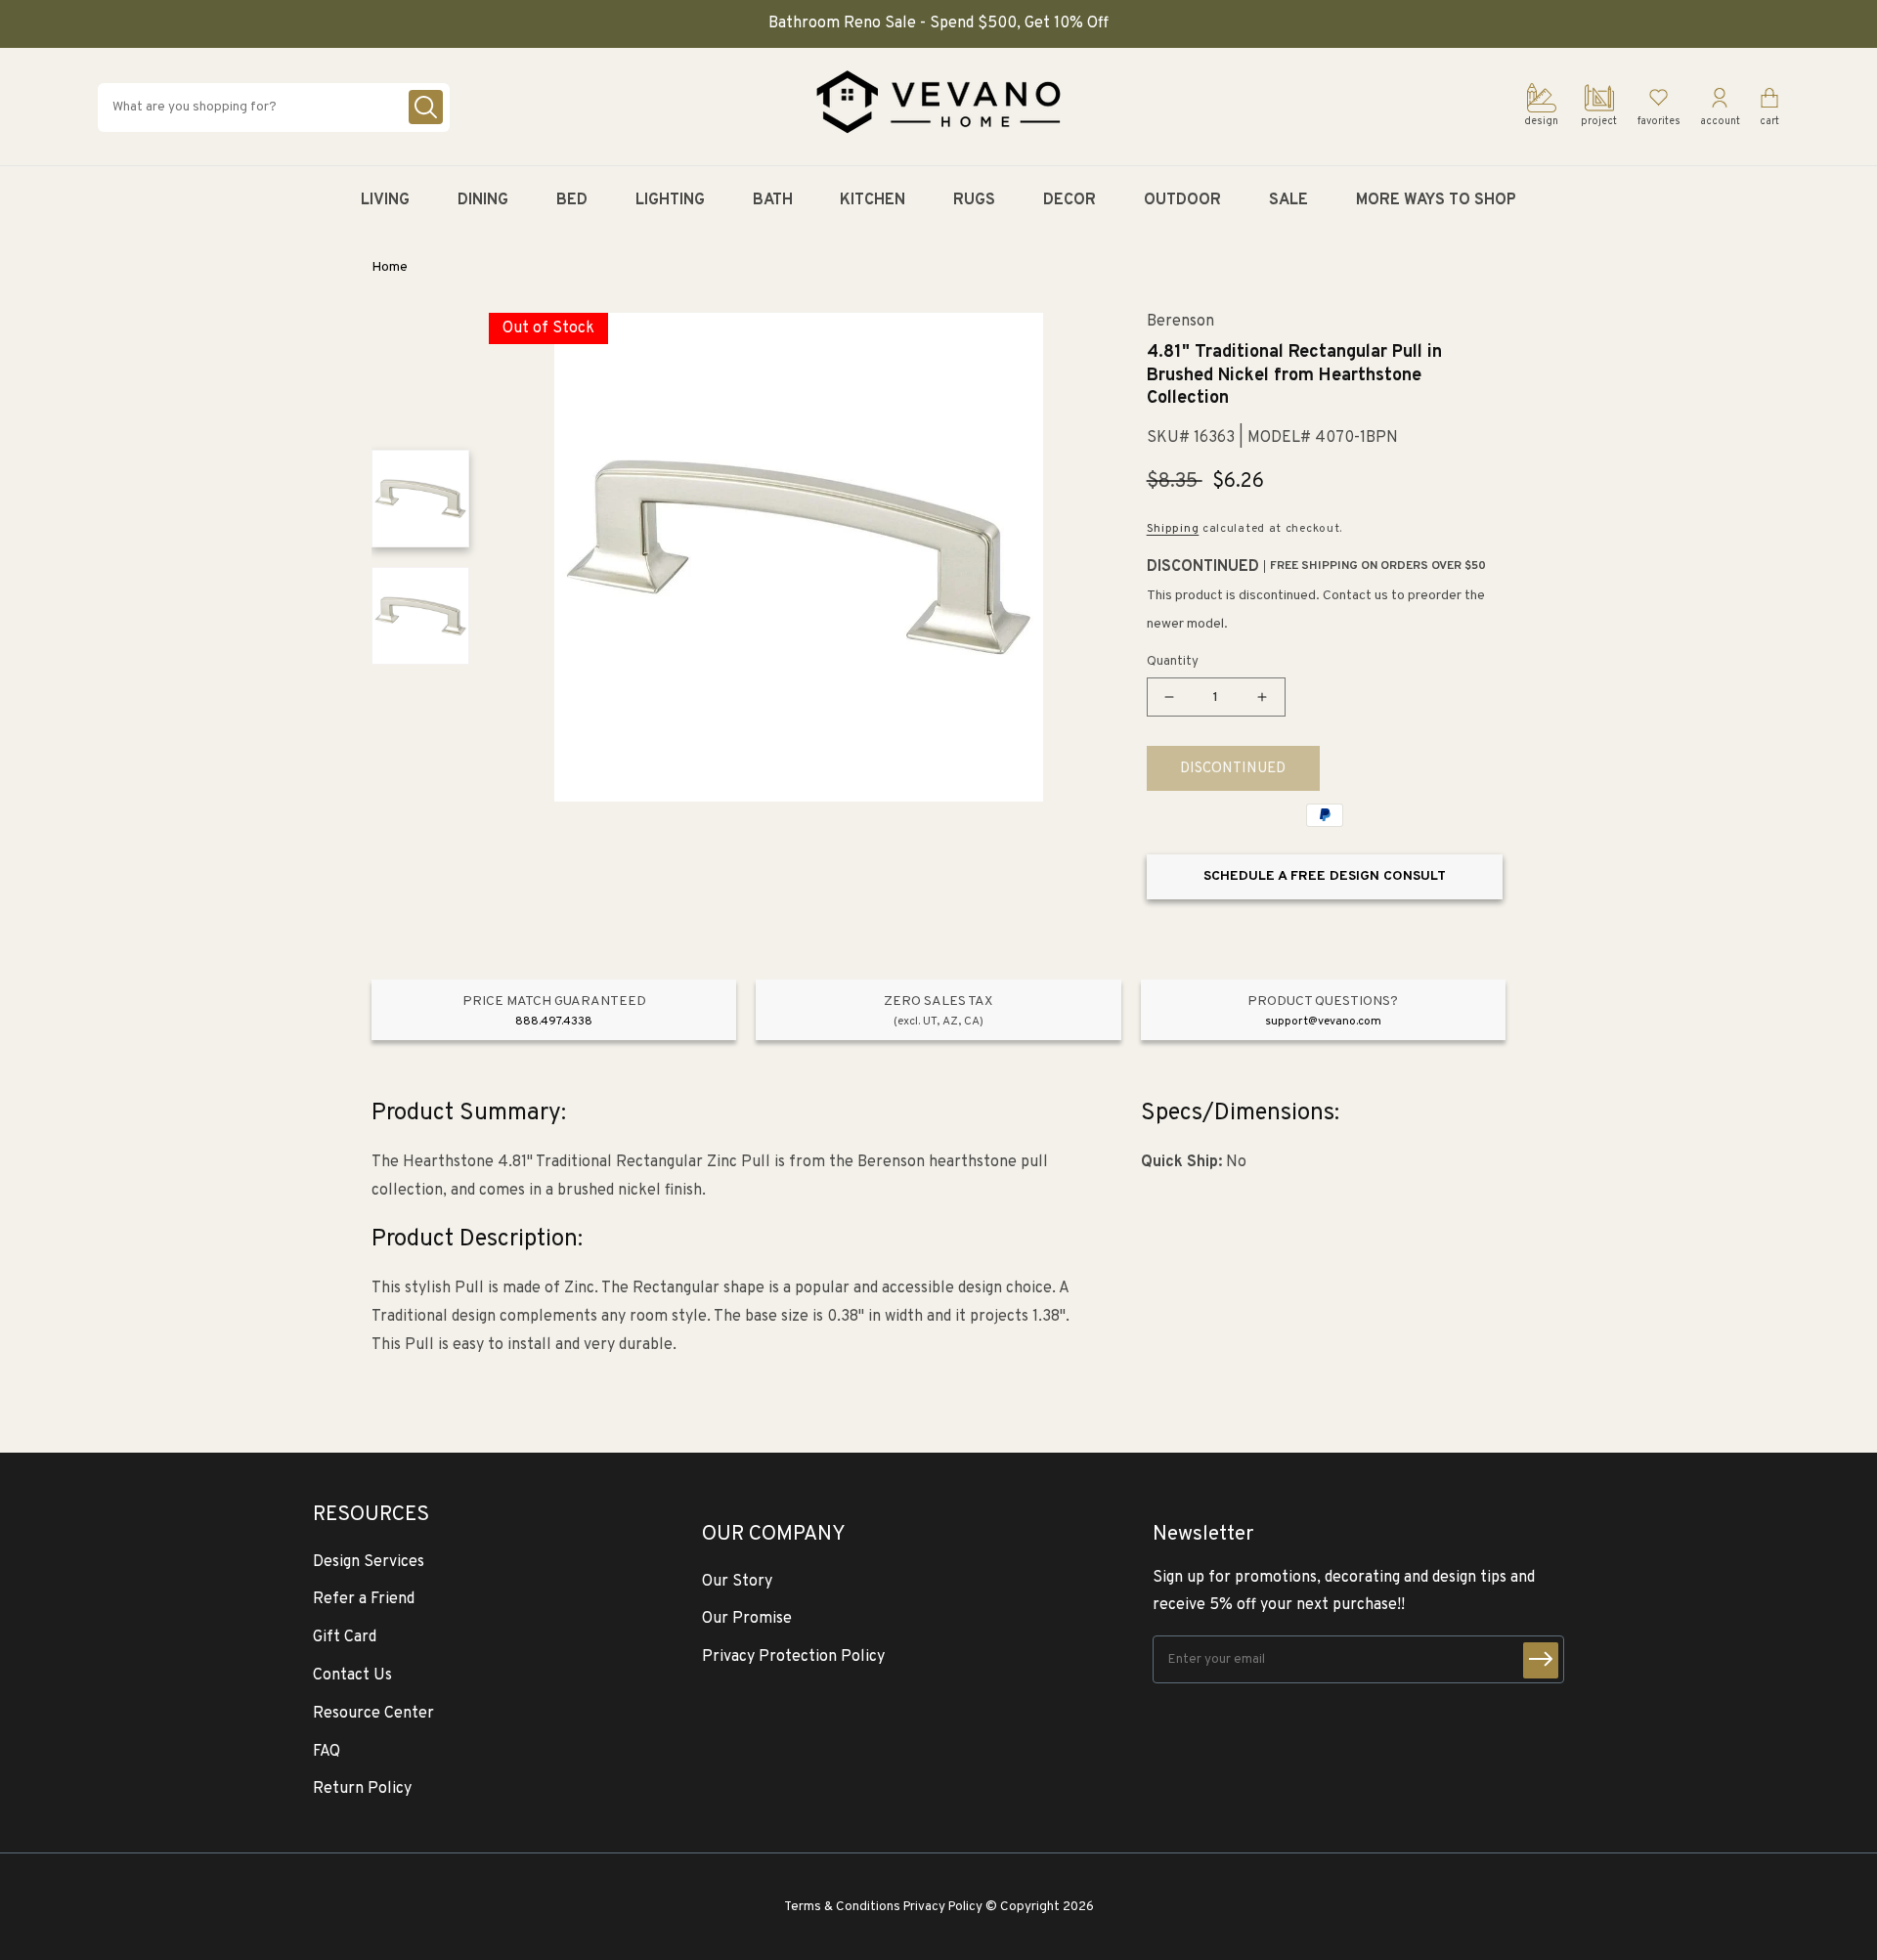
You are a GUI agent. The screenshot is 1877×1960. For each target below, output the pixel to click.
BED (572, 200)
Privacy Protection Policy (793, 1657)
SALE (1288, 200)
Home (390, 267)
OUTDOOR (1182, 200)
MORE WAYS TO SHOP (1436, 200)
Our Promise (747, 1619)
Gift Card (345, 1637)
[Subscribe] (1541, 1660)
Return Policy (362, 1789)
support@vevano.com (1323, 1022)
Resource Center (373, 1714)
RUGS (974, 200)
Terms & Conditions (842, 1907)
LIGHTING (670, 200)
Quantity (1173, 662)
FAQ (327, 1752)
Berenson (1180, 322)
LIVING (385, 200)
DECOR (1069, 200)
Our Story (737, 1582)
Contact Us (352, 1676)
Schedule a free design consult (1325, 876)
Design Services (369, 1562)
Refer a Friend (364, 1599)
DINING (483, 200)
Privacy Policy (943, 1907)
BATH (773, 200)
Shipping (1173, 529)
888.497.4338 (554, 1022)
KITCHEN (873, 200)
